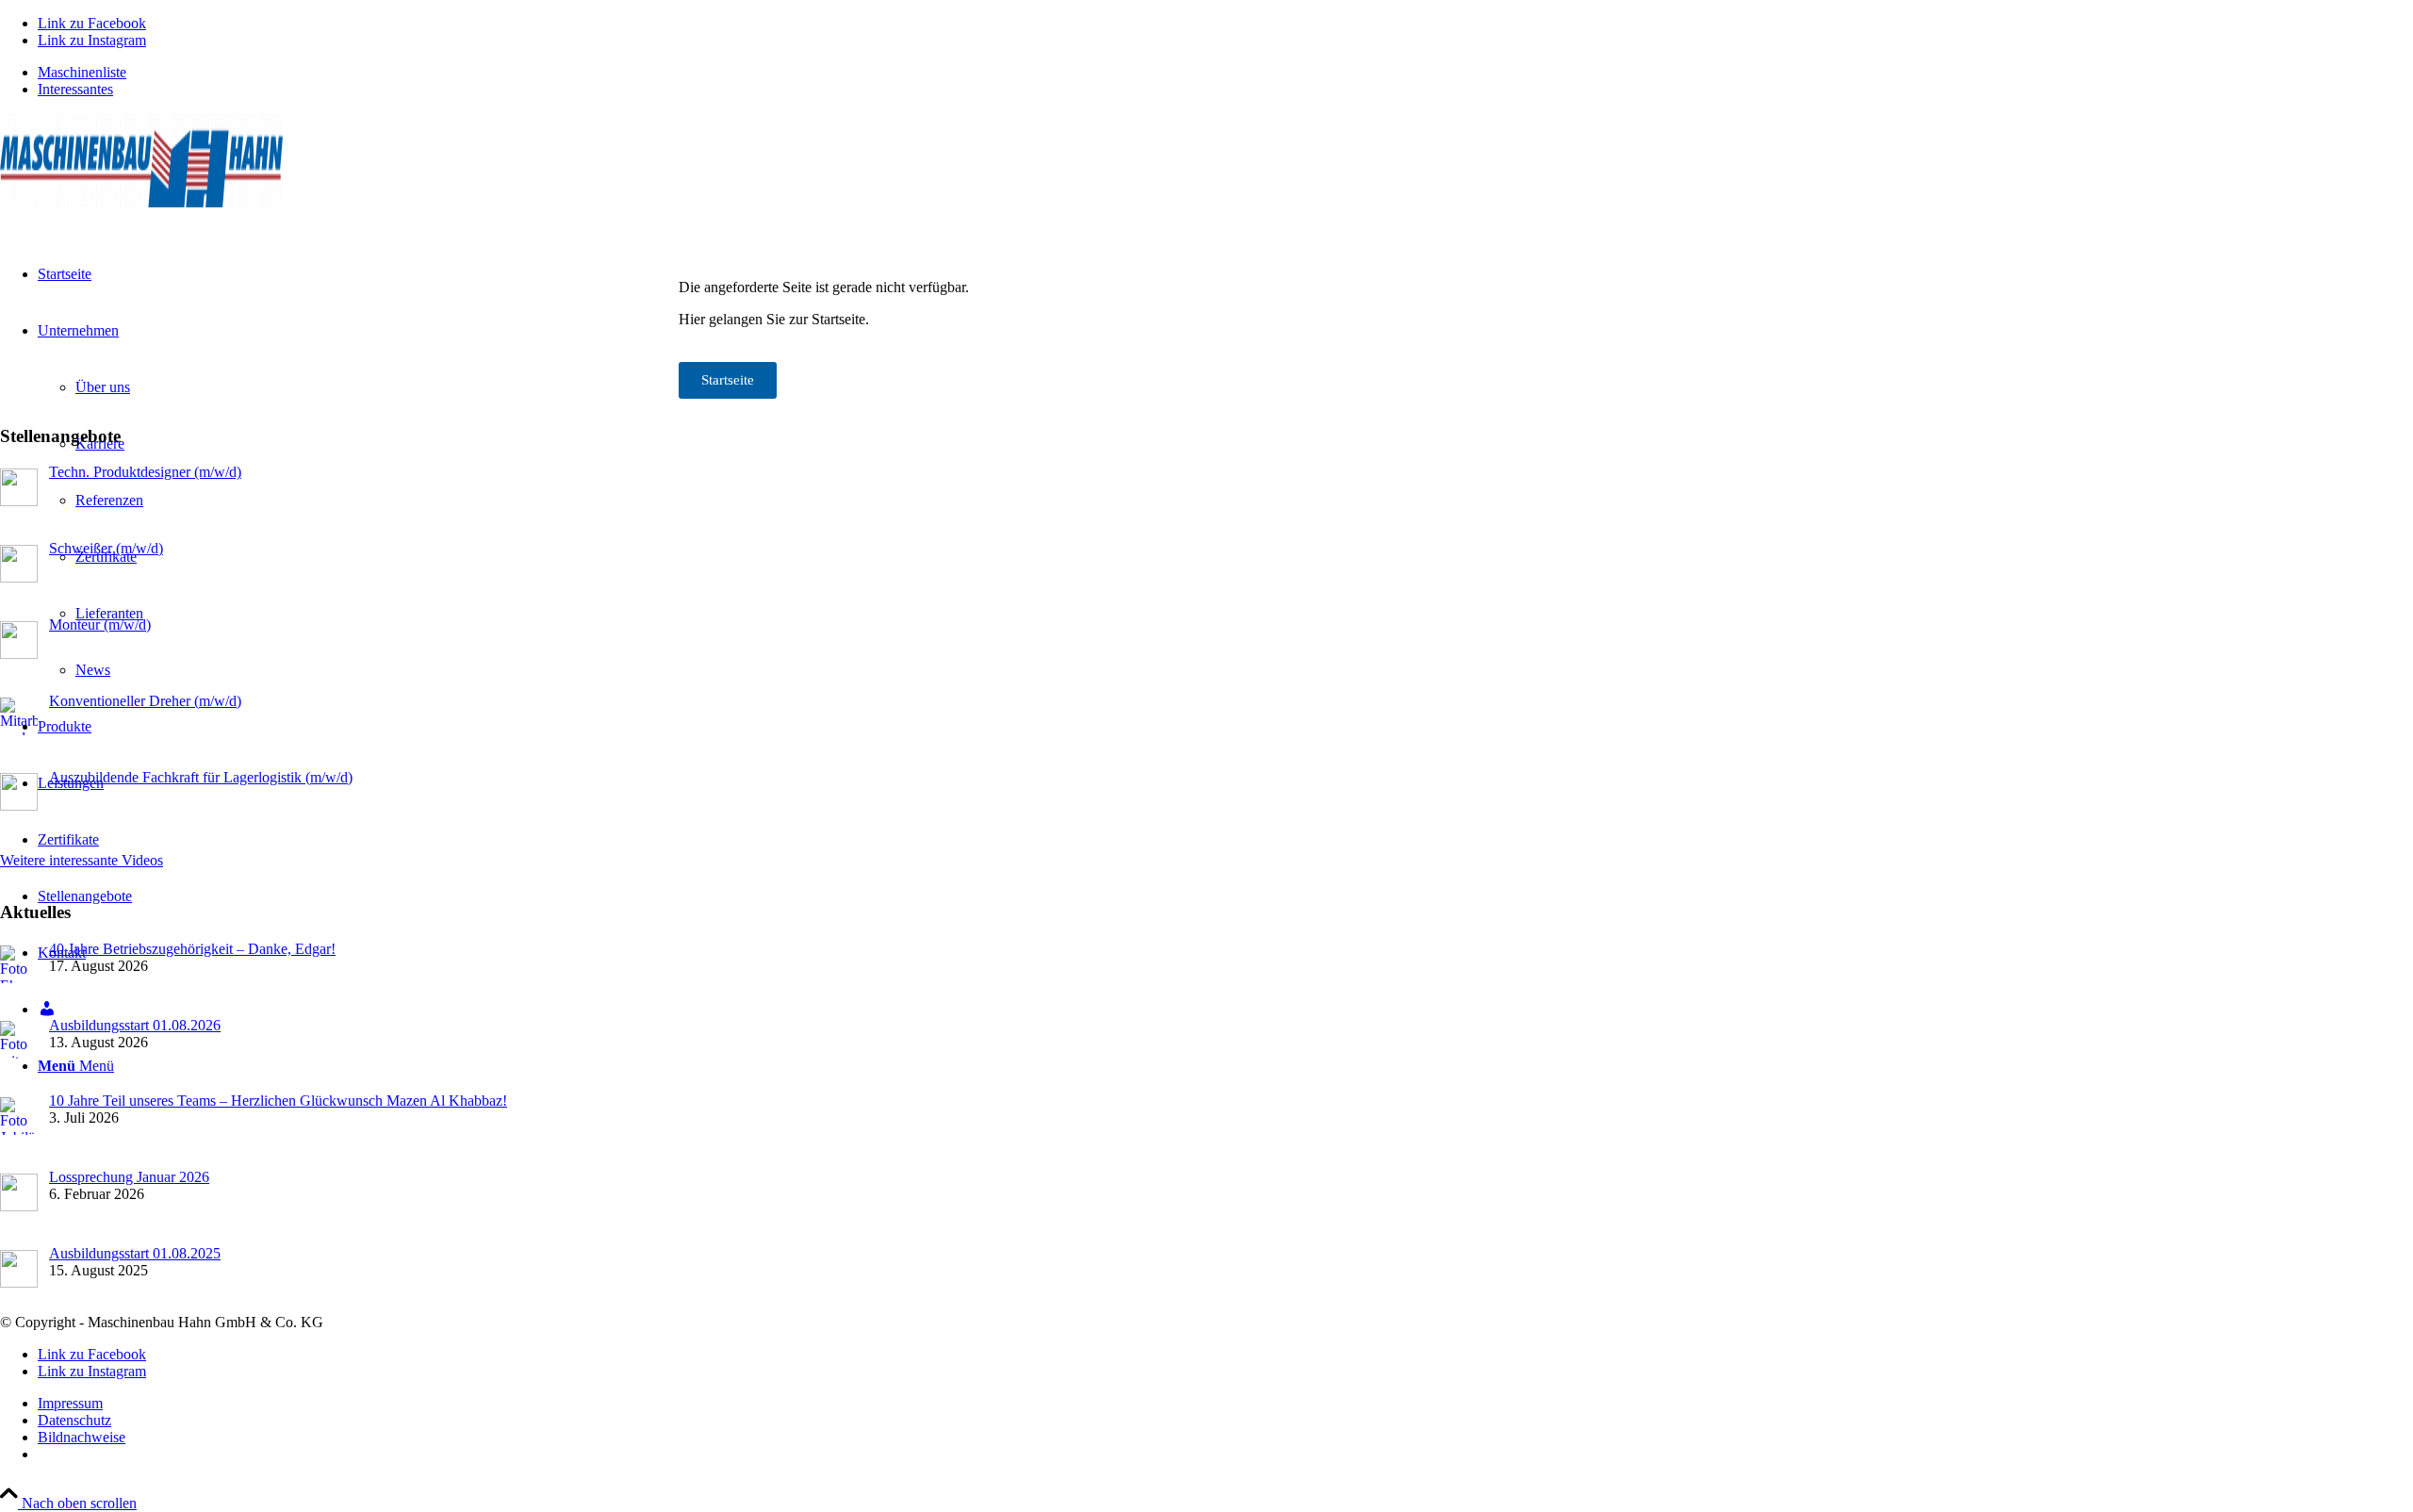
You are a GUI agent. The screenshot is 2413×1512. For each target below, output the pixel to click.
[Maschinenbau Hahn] (141, 202)
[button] (2353, 1459)
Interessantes (75, 89)
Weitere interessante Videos (82, 860)
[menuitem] (1225, 73)
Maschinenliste (82, 72)
